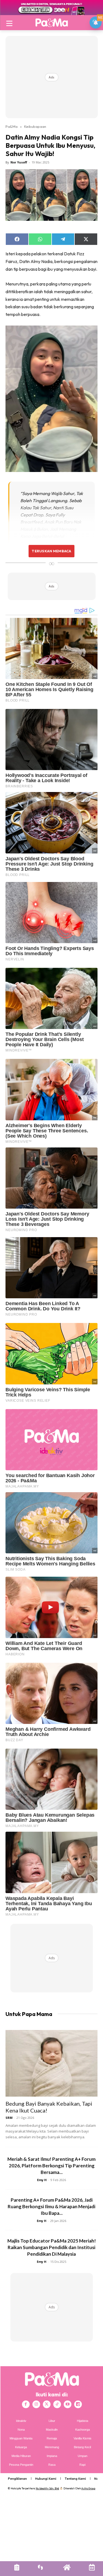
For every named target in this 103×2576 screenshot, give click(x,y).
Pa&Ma (12, 126)
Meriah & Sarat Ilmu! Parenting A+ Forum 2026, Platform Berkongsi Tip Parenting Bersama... (51, 2166)
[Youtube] (68, 2404)
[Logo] (51, 22)
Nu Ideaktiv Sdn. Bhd (47, 2488)
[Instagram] (36, 2404)
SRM (9, 2118)
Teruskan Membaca (51, 551)
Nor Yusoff (19, 162)
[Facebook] (26, 2404)
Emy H (42, 2180)
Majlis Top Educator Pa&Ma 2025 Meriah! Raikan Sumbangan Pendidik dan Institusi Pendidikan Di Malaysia (52, 2247)
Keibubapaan (35, 126)
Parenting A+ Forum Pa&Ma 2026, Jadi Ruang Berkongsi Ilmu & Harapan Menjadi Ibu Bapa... (51, 2206)
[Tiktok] (57, 2404)
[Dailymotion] (78, 2404)
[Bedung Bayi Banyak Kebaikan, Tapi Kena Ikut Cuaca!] (51, 2063)
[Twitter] (47, 2404)
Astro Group (88, 2488)
